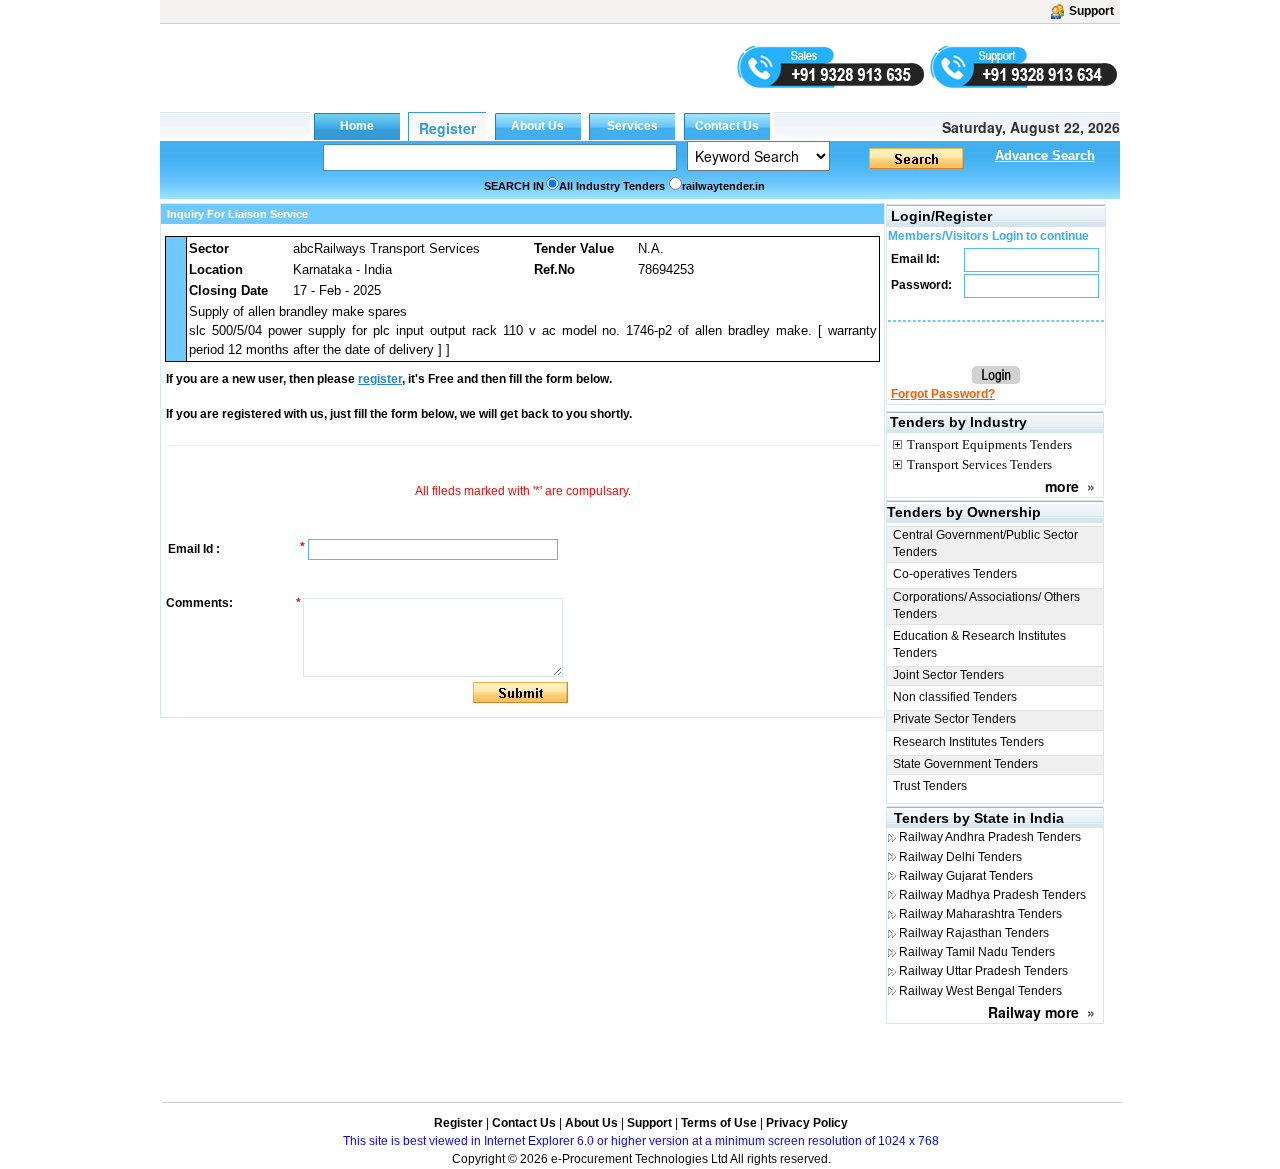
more (1062, 486)
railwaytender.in (723, 186)
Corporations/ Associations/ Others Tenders (986, 605)
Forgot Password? (943, 394)
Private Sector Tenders (954, 719)
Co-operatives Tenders (955, 574)
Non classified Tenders (955, 697)
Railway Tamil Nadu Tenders (977, 952)
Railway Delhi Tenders (960, 857)
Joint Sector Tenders (948, 675)
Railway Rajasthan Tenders (974, 933)
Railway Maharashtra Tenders (980, 914)
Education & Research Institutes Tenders (979, 644)
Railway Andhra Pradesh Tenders (990, 837)
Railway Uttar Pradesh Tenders (983, 971)
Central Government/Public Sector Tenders (985, 543)
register (380, 379)
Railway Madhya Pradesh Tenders (992, 895)
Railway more (1033, 1012)
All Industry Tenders (612, 186)
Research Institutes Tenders (968, 742)
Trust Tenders (930, 786)
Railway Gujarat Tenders (966, 876)
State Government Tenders (965, 764)
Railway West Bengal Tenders (980, 991)
